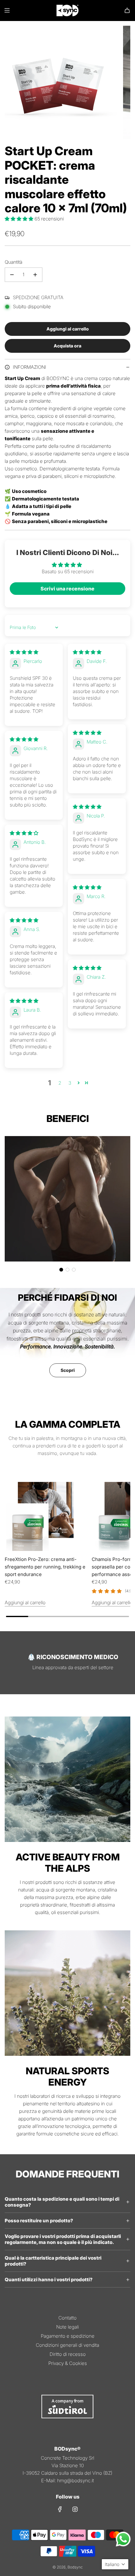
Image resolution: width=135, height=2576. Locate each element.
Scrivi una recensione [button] (67, 589)
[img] (24, 652)
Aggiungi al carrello (25, 1603)
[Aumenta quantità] (35, 275)
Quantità (13, 262)
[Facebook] (60, 2509)
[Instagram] (75, 2509)
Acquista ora (67, 346)
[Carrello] (127, 10)
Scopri (68, 1370)
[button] (20, 219)
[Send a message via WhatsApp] (123, 2539)
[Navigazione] (7, 10)
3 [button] (70, 1083)
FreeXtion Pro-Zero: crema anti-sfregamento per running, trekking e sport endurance (45, 1567)
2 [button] (60, 1083)
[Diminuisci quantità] (12, 275)
